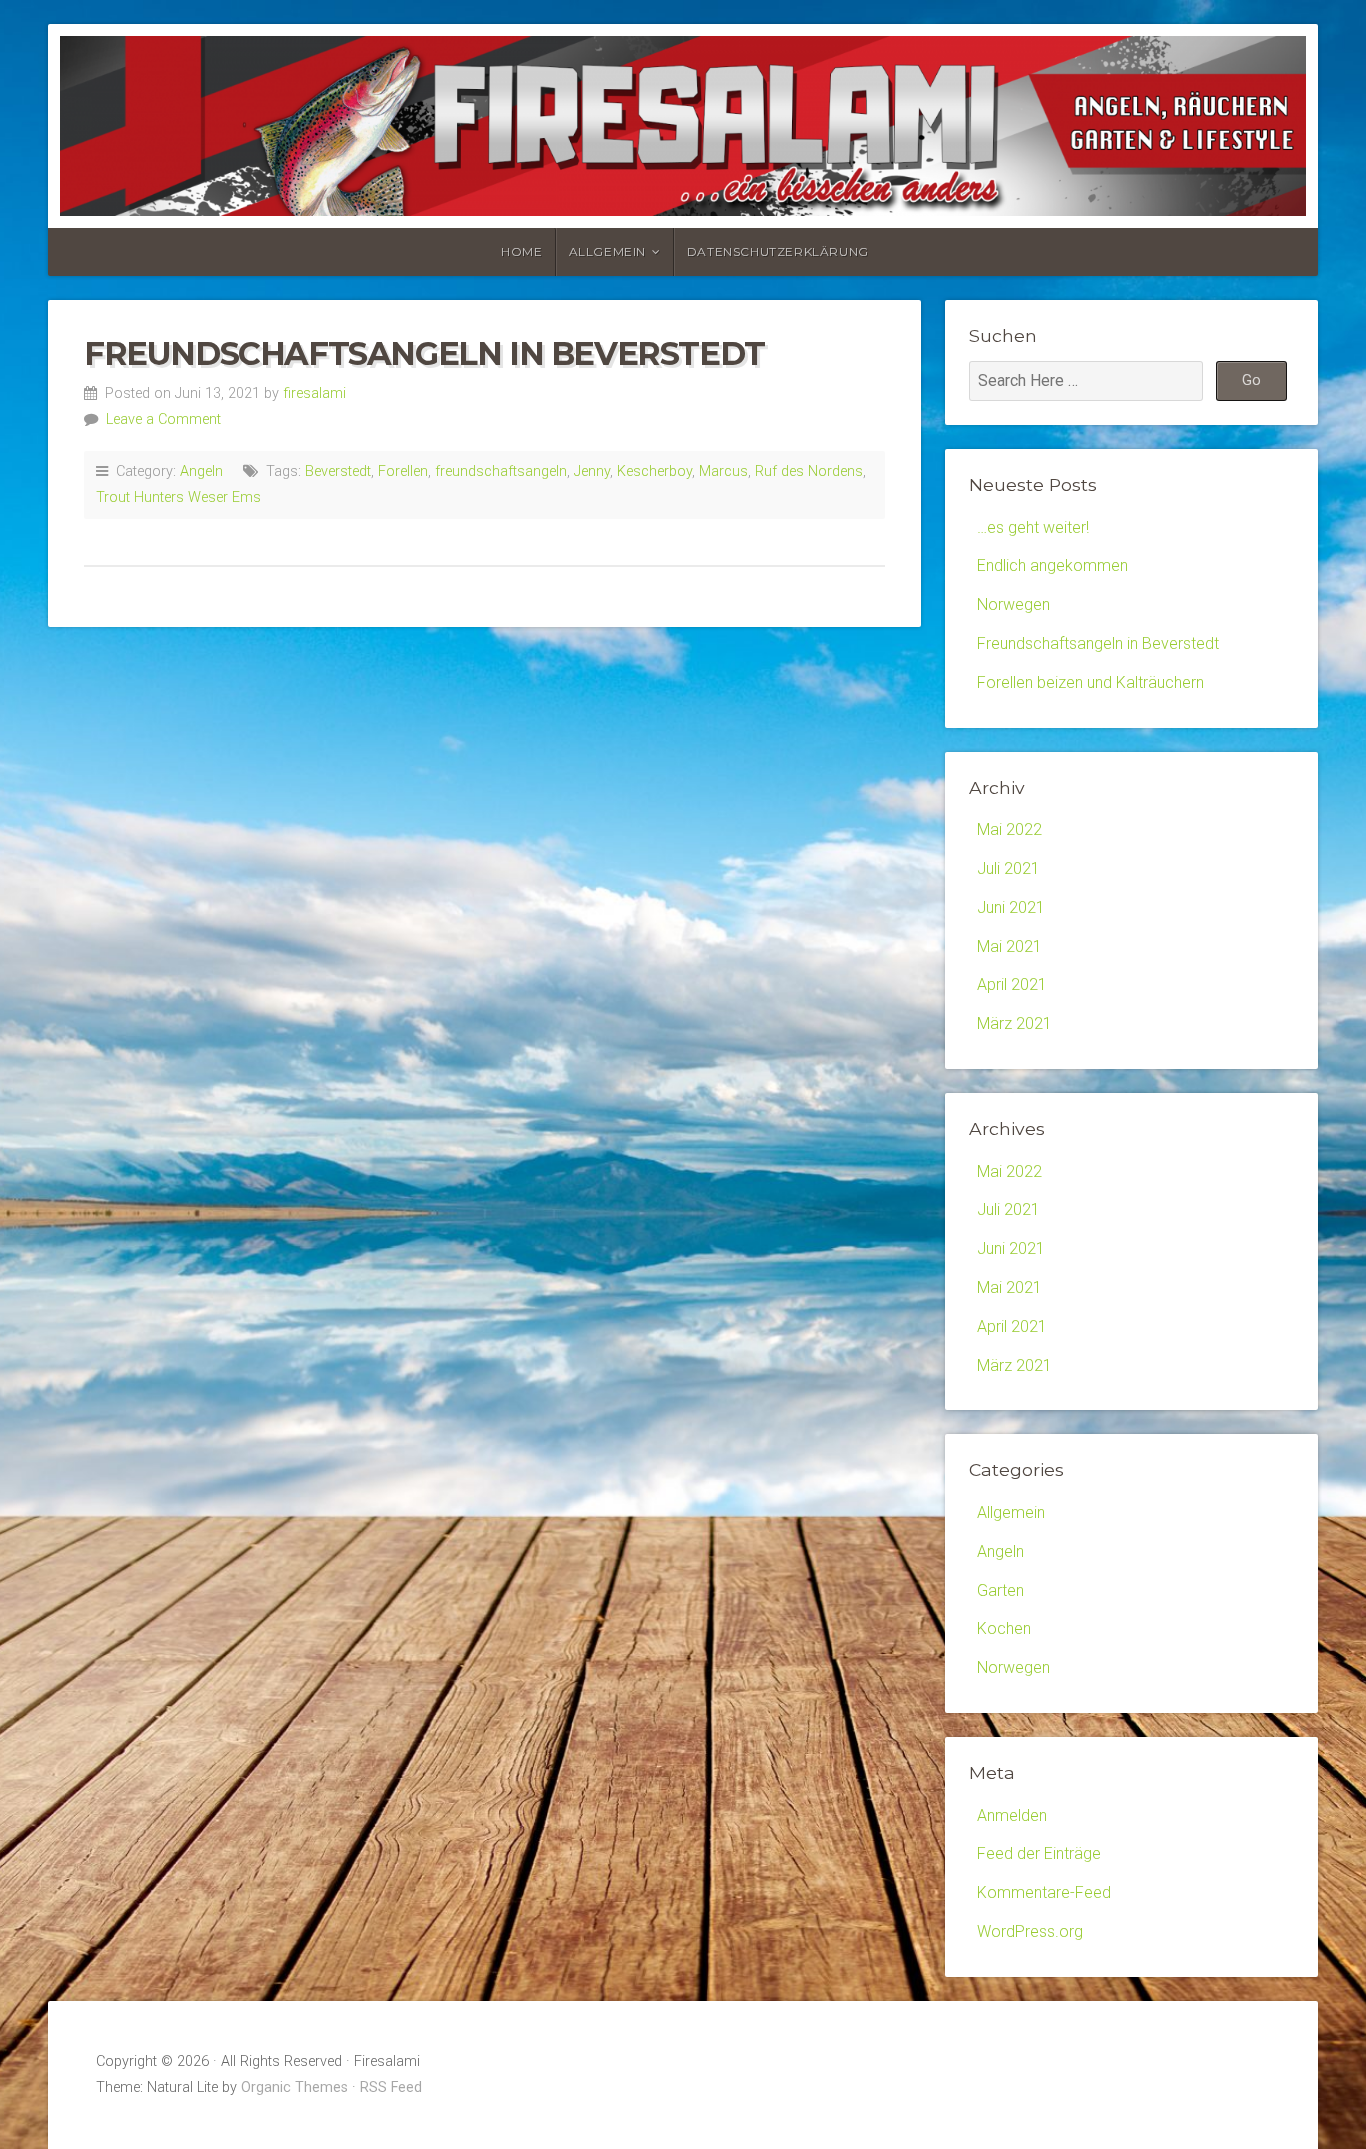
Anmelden (1012, 1815)
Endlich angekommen (1052, 565)
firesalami (314, 393)
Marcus (723, 471)
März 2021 (1014, 1023)
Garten (1000, 1590)
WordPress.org (1030, 1931)
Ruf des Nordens (809, 471)
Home (521, 251)
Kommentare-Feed (1044, 1892)
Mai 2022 (1009, 829)
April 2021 (1012, 984)
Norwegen (1013, 604)
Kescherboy (654, 471)
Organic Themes (294, 2087)
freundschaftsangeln (501, 471)
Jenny (592, 471)
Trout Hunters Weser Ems (178, 497)
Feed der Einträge (1039, 1853)
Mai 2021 (1009, 946)
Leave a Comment (163, 419)
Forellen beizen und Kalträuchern (1090, 682)
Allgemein (607, 251)
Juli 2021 (1008, 868)
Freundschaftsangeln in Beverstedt (424, 353)
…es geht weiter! (1033, 527)
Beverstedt (338, 471)
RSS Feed (391, 2087)
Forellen (403, 471)
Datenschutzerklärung (778, 251)
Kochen (1004, 1628)
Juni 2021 (1011, 907)
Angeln (201, 471)
